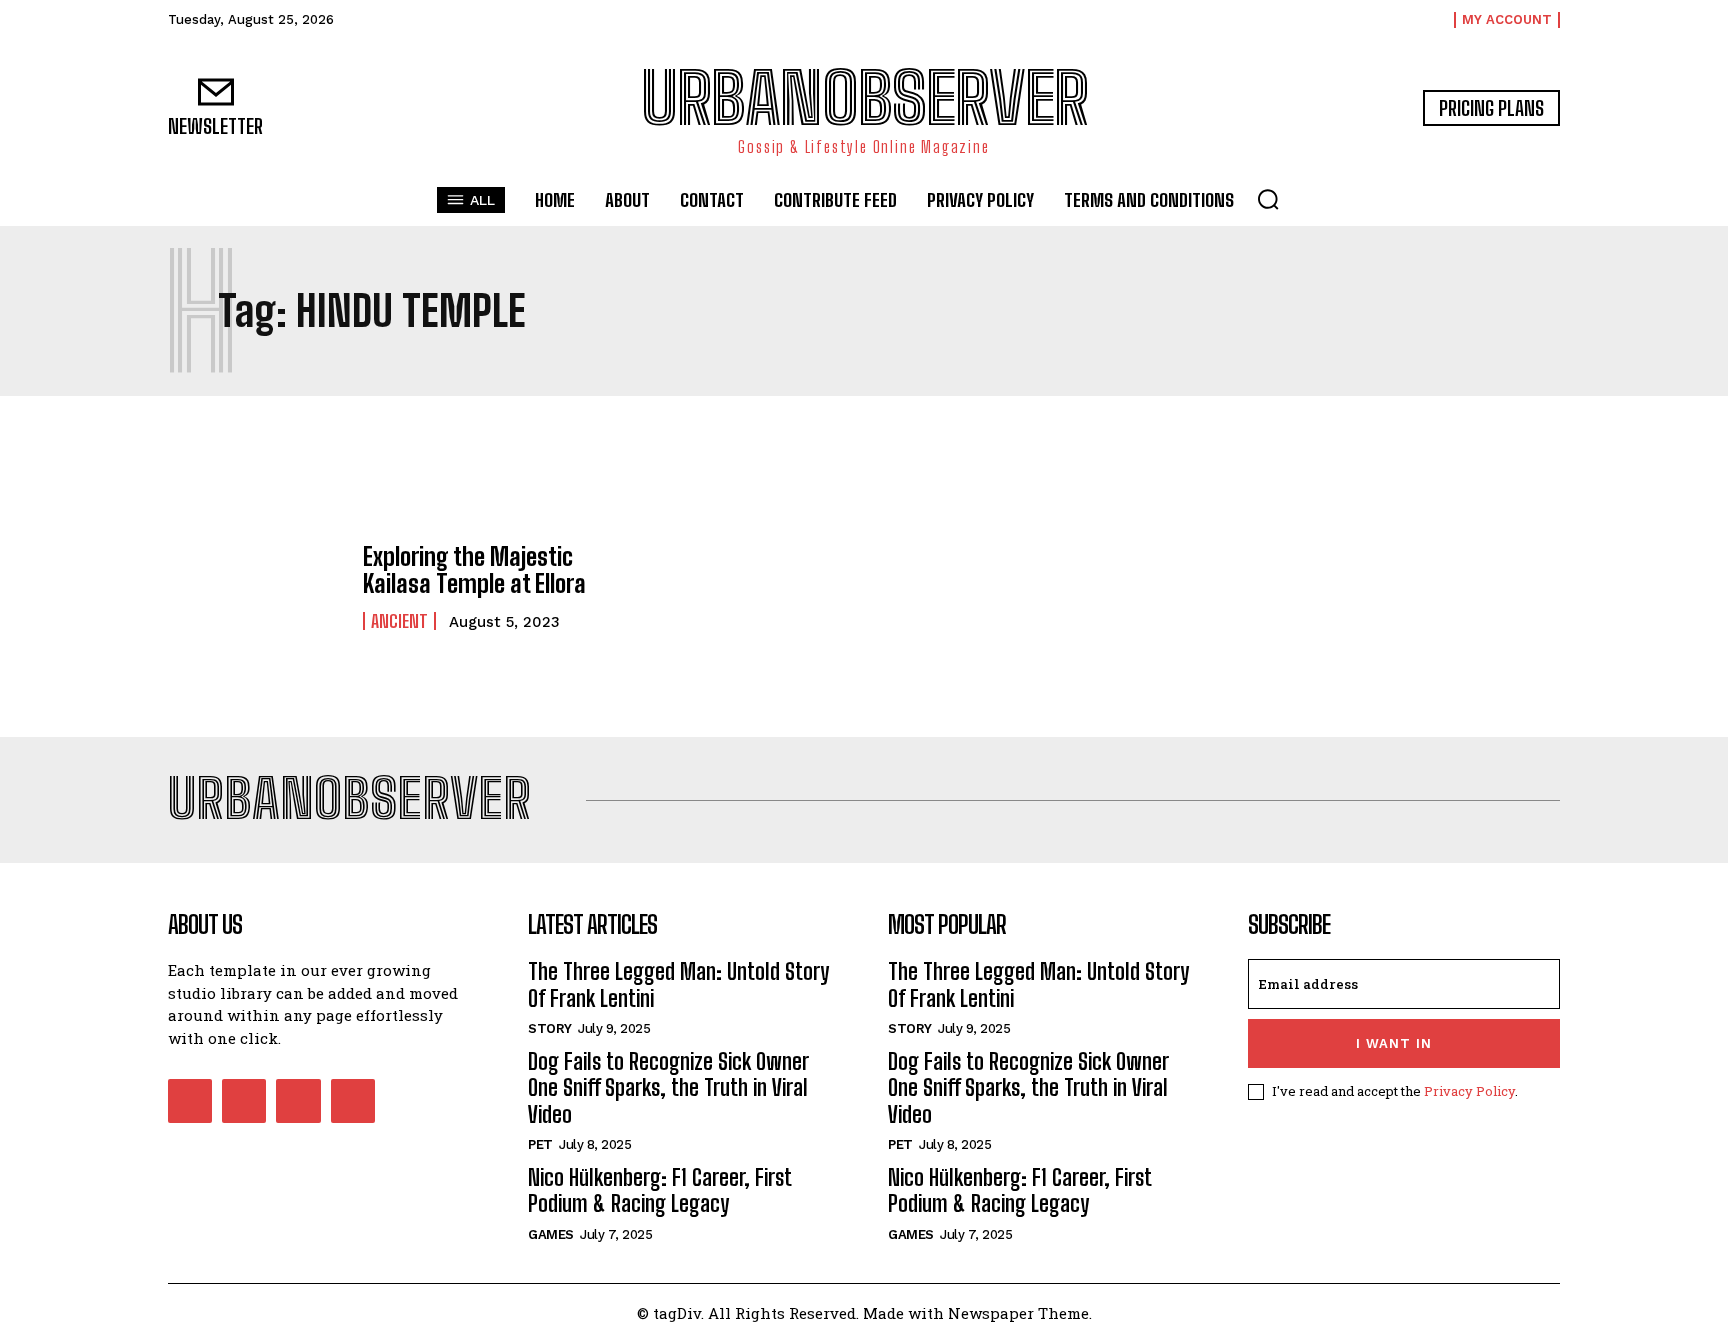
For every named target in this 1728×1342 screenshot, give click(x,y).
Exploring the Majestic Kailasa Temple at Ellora (474, 569)
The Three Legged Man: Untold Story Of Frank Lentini (678, 984)
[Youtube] (353, 1101)
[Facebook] (190, 1101)
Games (551, 1234)
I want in (1394, 1043)
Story (550, 1028)
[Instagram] (244, 1101)
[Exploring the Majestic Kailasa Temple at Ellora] (255, 587)
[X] (298, 1101)
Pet (540, 1144)
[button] (1268, 199)
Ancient (399, 621)
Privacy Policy (1469, 1091)
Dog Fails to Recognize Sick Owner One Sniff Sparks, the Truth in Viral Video (668, 1088)
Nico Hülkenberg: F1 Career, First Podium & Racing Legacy (660, 1190)
